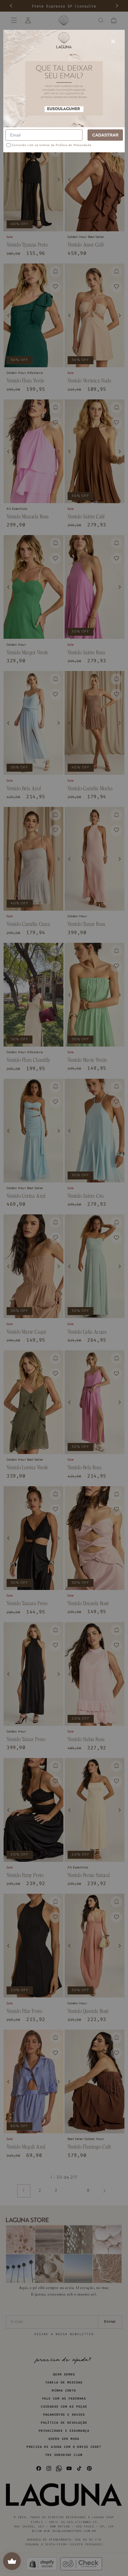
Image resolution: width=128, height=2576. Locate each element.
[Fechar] (113, 41)
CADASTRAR (105, 135)
